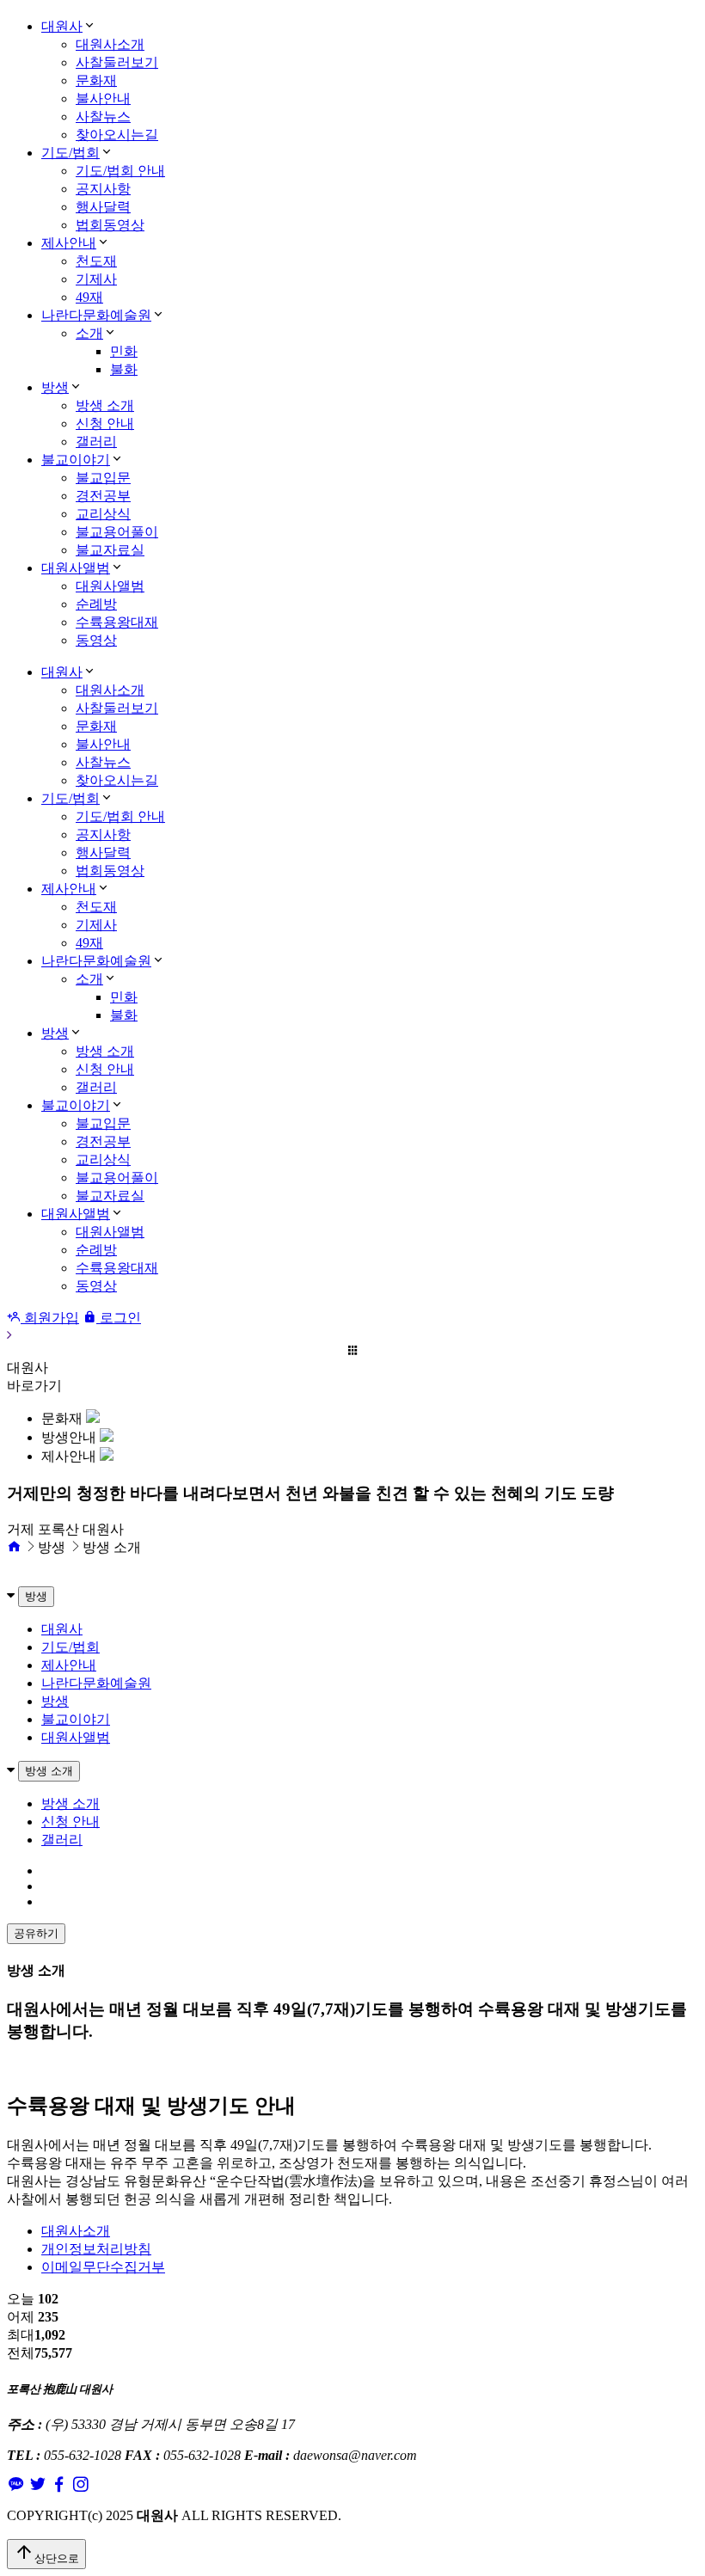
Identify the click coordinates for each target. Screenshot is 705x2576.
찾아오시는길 (117, 135)
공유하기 (36, 1933)
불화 (124, 369)
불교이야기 (76, 460)
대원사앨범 (76, 568)
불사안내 (103, 98)
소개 (89, 333)
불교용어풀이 (117, 532)
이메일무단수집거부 (103, 2267)
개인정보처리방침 (96, 2249)
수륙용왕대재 (117, 622)
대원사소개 (110, 44)
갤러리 (96, 442)
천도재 (96, 261)
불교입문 (103, 478)
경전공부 (103, 496)
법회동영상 (110, 225)
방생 (55, 387)
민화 (124, 351)
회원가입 (50, 1318)
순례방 (96, 604)
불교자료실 (110, 550)
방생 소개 (105, 405)
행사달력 (103, 207)
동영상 (96, 640)
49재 (89, 297)
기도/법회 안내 (120, 171)
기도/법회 (70, 153)
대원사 (62, 26)
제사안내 (69, 243)
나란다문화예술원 (96, 315)
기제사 (96, 279)
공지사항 (103, 189)
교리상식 (103, 514)
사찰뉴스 (103, 117)
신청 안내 (105, 423)
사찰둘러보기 (117, 62)
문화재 (96, 80)
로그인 (119, 1318)
